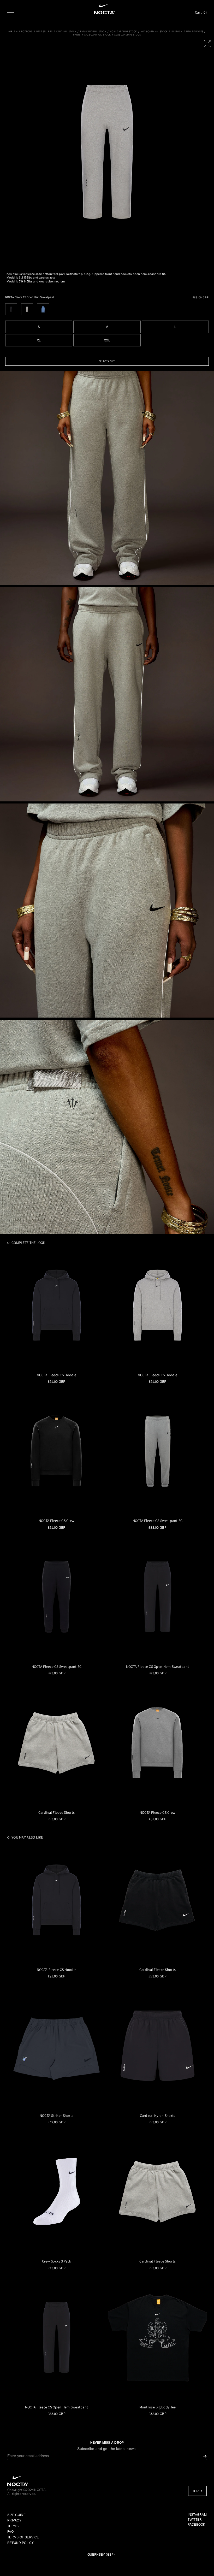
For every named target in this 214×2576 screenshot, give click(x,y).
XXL (107, 340)
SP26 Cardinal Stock (97, 35)
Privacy (14, 2520)
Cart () (201, 12)
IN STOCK (177, 32)
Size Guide (16, 2515)
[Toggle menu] (11, 12)
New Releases (195, 32)
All (10, 32)
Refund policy (21, 2543)
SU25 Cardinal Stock (127, 35)
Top (196, 2491)
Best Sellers (44, 32)
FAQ (10, 2532)
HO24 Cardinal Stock (123, 32)
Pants (77, 35)
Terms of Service (23, 2537)
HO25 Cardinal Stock (154, 32)
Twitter (195, 2520)
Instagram (197, 2515)
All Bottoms (24, 32)
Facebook (196, 2525)
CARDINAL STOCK (66, 32)
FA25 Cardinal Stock (93, 32)
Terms (13, 2526)
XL (39, 340)
